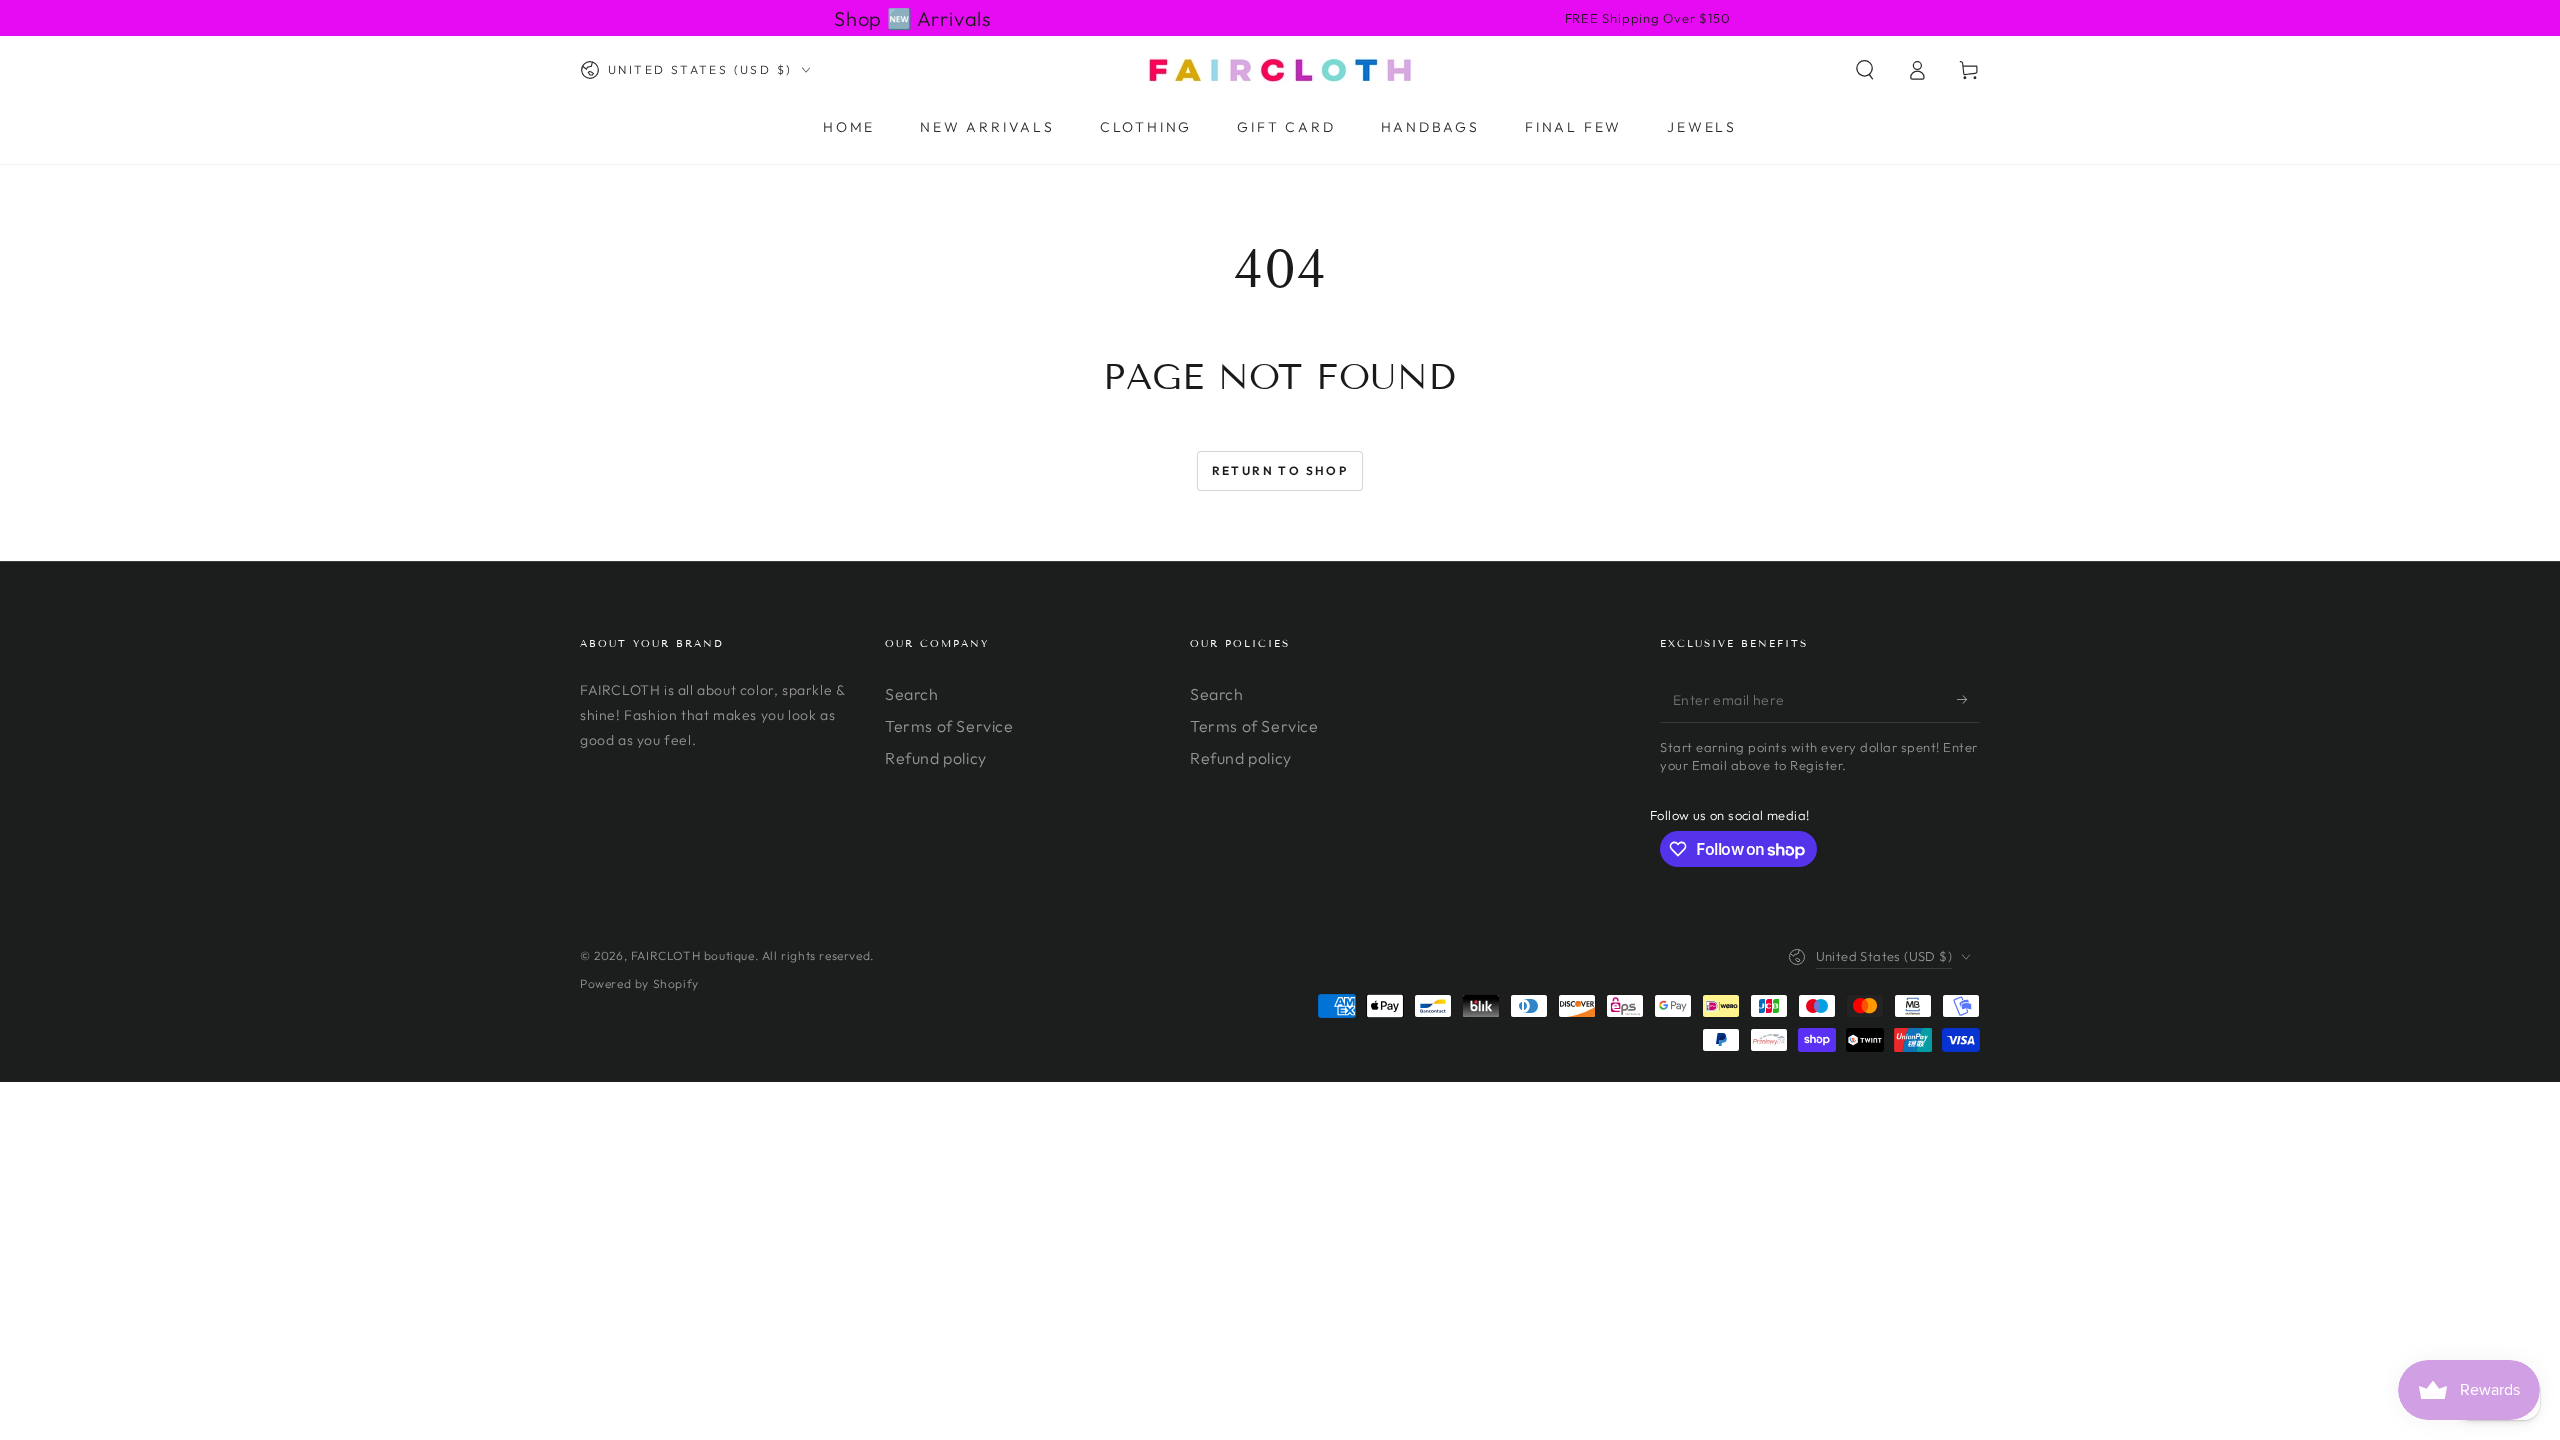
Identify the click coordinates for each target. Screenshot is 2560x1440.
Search (912, 694)
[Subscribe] (1968, 700)
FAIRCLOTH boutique (693, 955)
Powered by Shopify (639, 983)
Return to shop (1280, 470)
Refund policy (936, 758)
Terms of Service (949, 726)
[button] (1865, 70)
